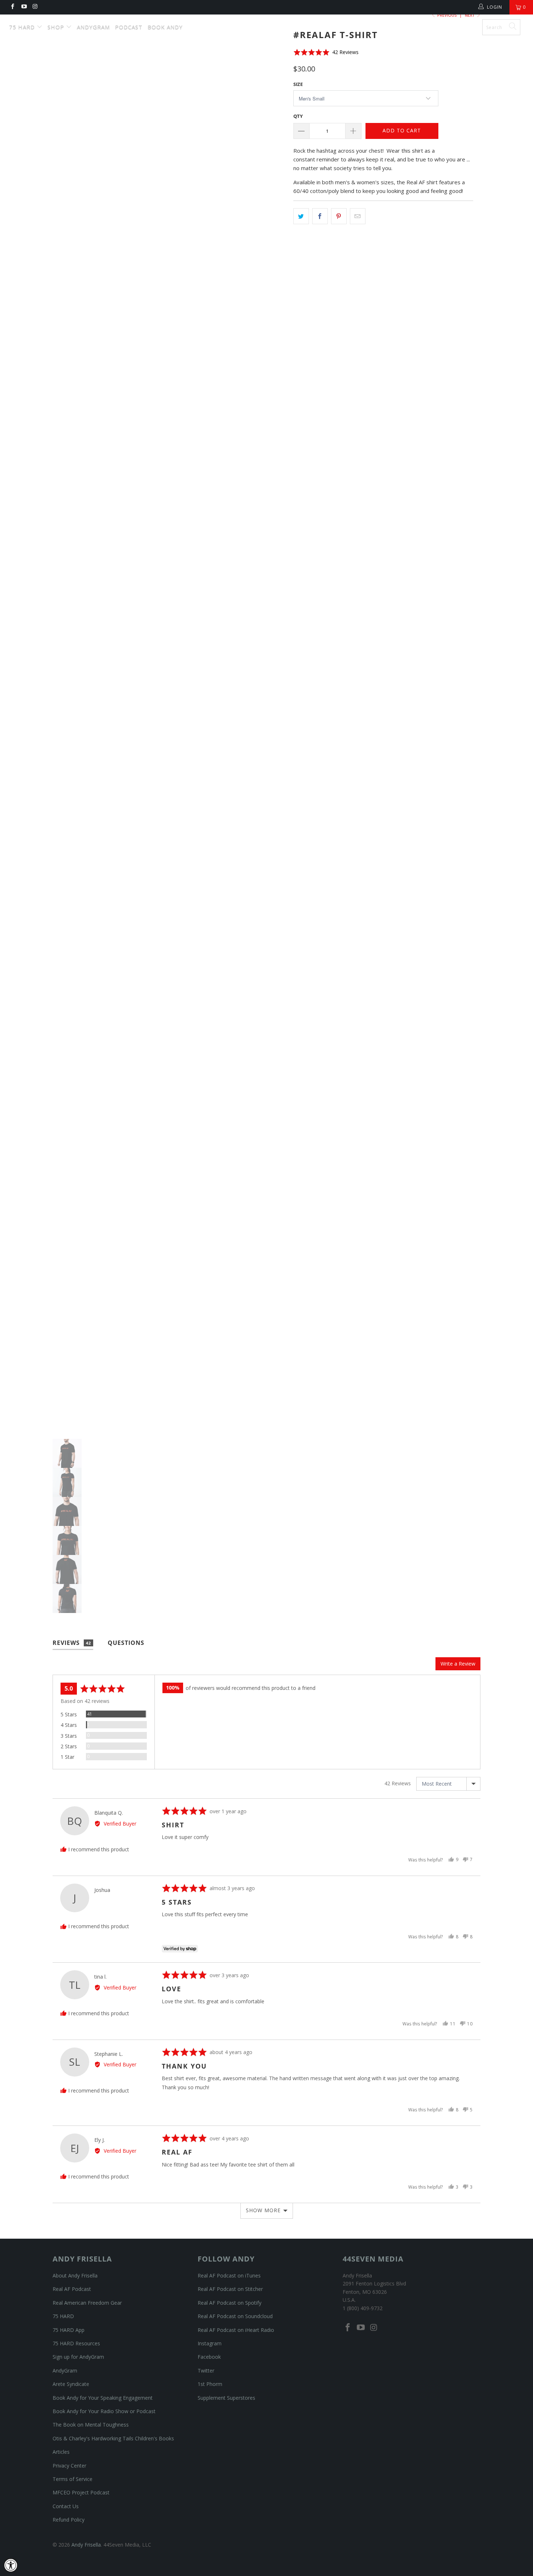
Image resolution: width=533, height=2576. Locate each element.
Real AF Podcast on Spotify (230, 2303)
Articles (61, 2452)
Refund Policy (69, 2520)
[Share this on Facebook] (320, 216)
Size (298, 84)
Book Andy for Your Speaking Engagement (103, 2398)
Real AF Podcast (72, 2289)
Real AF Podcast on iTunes (229, 2275)
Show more (263, 2210)
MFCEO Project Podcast (81, 2492)
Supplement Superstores (226, 2398)
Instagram (210, 2343)
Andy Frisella (270, 24)
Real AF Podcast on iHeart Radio (236, 2330)
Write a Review (458, 1664)
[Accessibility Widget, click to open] (11, 2565)
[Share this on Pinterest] (339, 216)
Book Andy (165, 27)
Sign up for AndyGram (78, 2357)
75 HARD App (69, 2330)
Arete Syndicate (71, 2384)
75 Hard (23, 27)
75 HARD (63, 2316)
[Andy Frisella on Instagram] (35, 7)
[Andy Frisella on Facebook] (12, 7)
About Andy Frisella (75, 2275)
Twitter (206, 2371)
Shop (57, 27)
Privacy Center (69, 2466)
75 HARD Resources (76, 2343)
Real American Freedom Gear (87, 2303)
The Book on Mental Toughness (91, 2425)
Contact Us (66, 2506)
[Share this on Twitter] (301, 216)
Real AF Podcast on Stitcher (230, 2289)
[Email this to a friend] (358, 216)
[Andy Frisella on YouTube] (23, 7)
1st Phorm (210, 2384)
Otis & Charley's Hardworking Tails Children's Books (113, 2438)
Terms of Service (73, 2479)
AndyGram (93, 27)
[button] (326, 52)
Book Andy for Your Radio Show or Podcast (104, 2411)
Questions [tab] (126, 1643)
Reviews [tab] (72, 1643)
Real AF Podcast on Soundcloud (235, 2316)
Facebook (209, 2357)
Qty (298, 116)
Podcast (129, 27)
